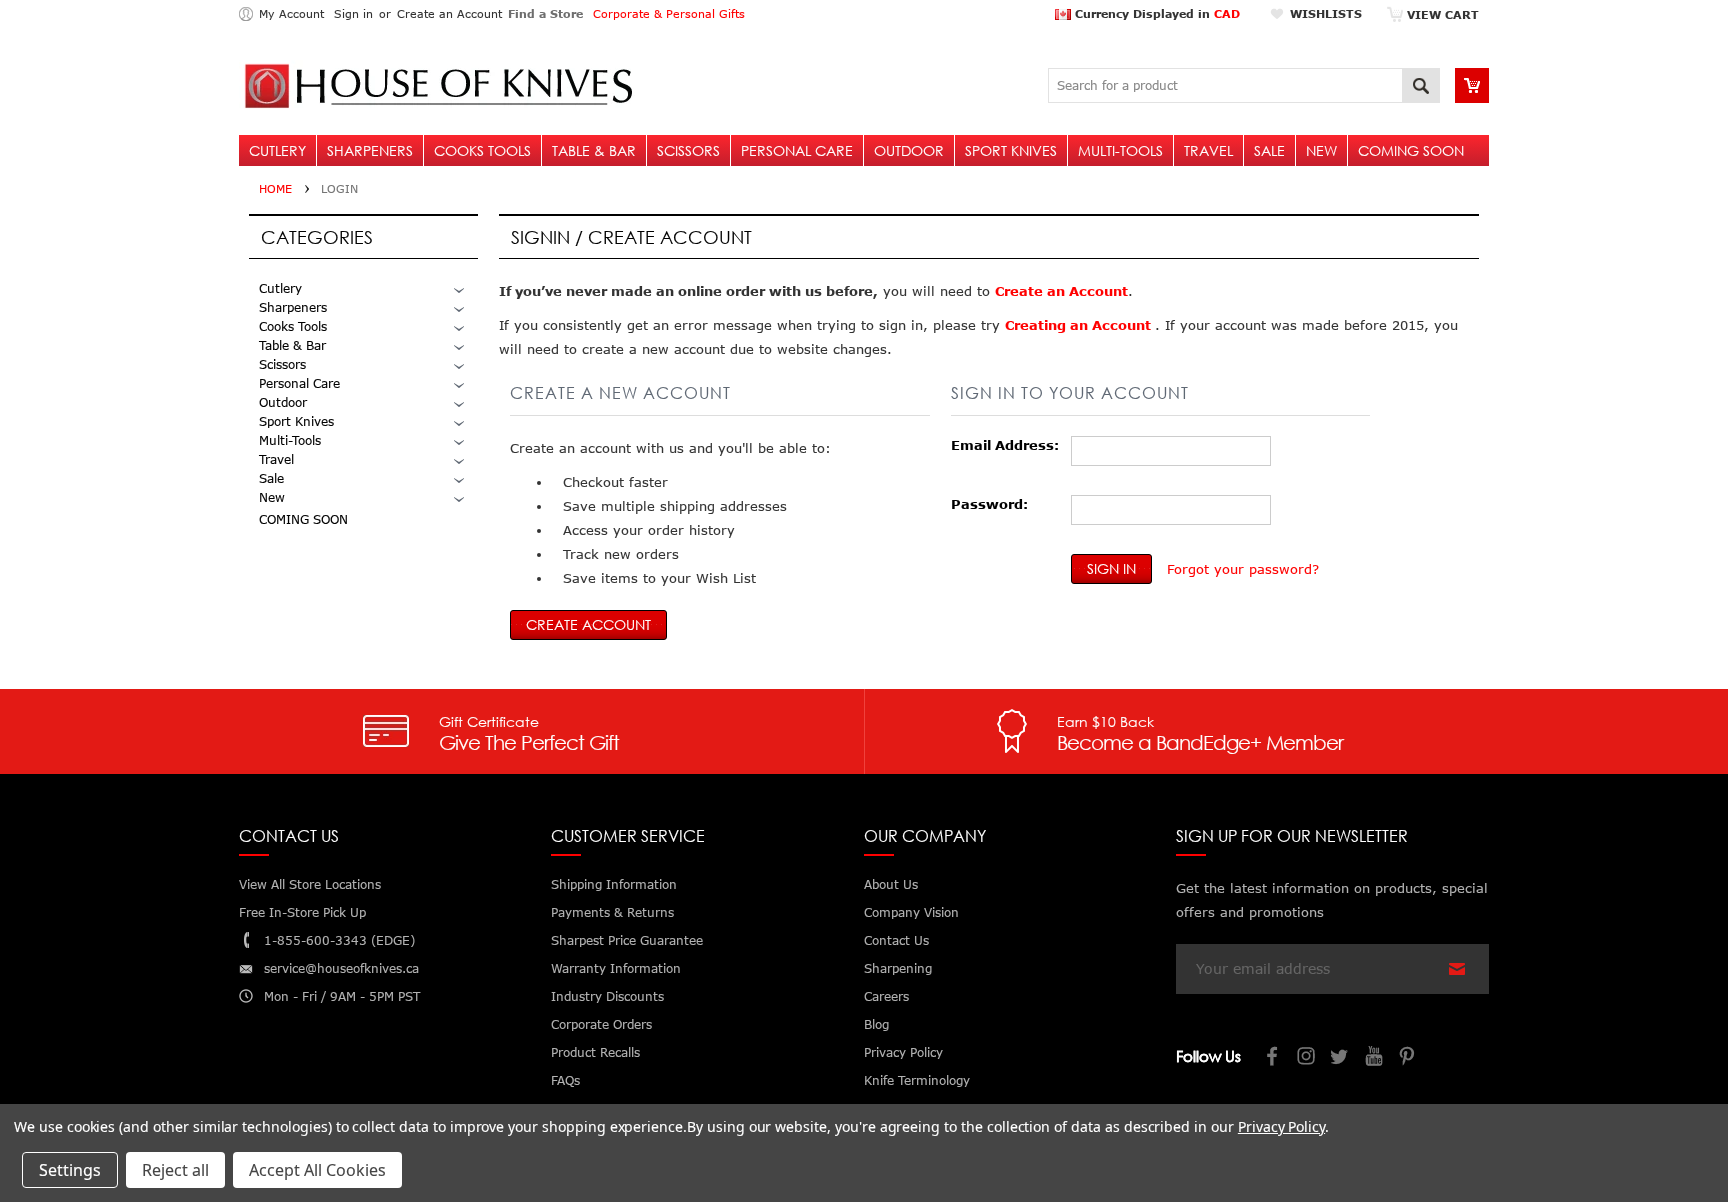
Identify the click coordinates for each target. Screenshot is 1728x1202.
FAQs (565, 1080)
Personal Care (797, 150)
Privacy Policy (1281, 1126)
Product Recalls (595, 1052)
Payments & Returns (612, 912)
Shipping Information (614, 884)
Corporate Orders (601, 1024)
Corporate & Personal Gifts (669, 13)
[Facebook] (1273, 1058)
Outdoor (909, 150)
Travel (1208, 150)
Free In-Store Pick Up (302, 912)
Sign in (353, 13)
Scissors (688, 150)
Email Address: (1005, 445)
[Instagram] (1307, 1058)
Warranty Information (616, 968)
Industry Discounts (607, 996)
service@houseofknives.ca (341, 968)
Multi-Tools (1120, 150)
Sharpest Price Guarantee (627, 940)
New (1321, 150)
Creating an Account (1080, 325)
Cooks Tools (482, 150)
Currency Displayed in (1155, 13)
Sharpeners (370, 150)
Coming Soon (1411, 150)
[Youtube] (1375, 1058)
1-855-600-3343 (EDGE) (339, 940)
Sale (1269, 150)
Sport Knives (1011, 150)
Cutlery (277, 150)
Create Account (588, 624)
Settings (70, 1170)
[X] (1341, 1058)
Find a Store (545, 13)
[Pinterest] (1409, 1058)
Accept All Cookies (317, 1170)
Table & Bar (594, 150)
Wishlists (1326, 13)
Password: (989, 504)
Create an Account (449, 13)
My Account (291, 13)
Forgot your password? (1243, 569)
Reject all (175, 1170)
